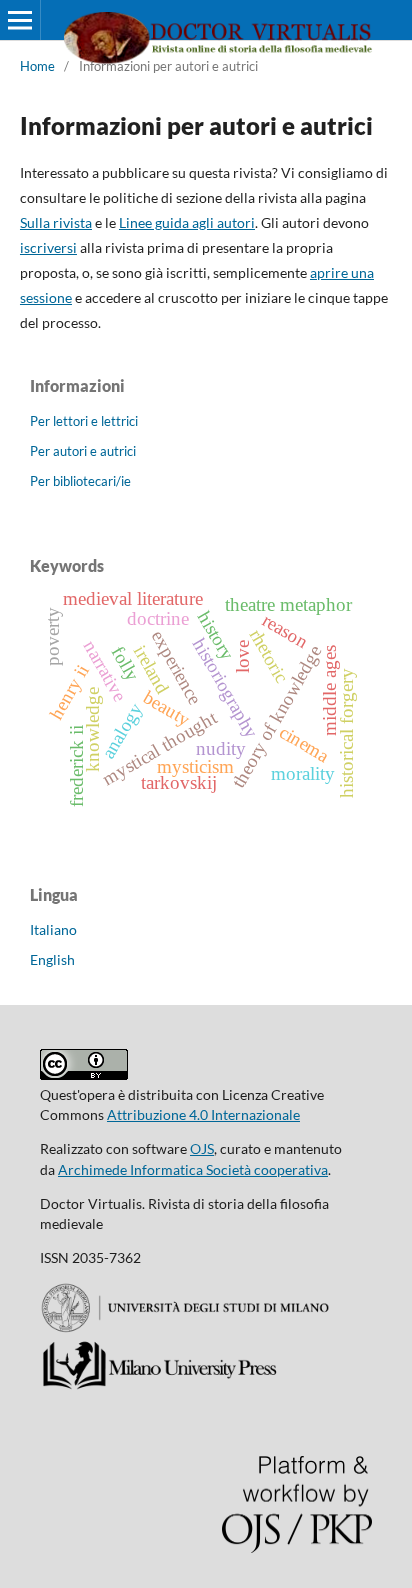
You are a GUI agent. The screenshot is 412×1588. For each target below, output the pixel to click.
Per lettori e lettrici (84, 421)
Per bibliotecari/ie (80, 481)
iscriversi (48, 247)
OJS (202, 1148)
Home (37, 66)
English (52, 959)
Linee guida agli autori (187, 222)
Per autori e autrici (83, 451)
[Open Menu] (20, 20)
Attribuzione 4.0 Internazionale (203, 1114)
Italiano (53, 929)
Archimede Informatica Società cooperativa (193, 1169)
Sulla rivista (56, 222)
